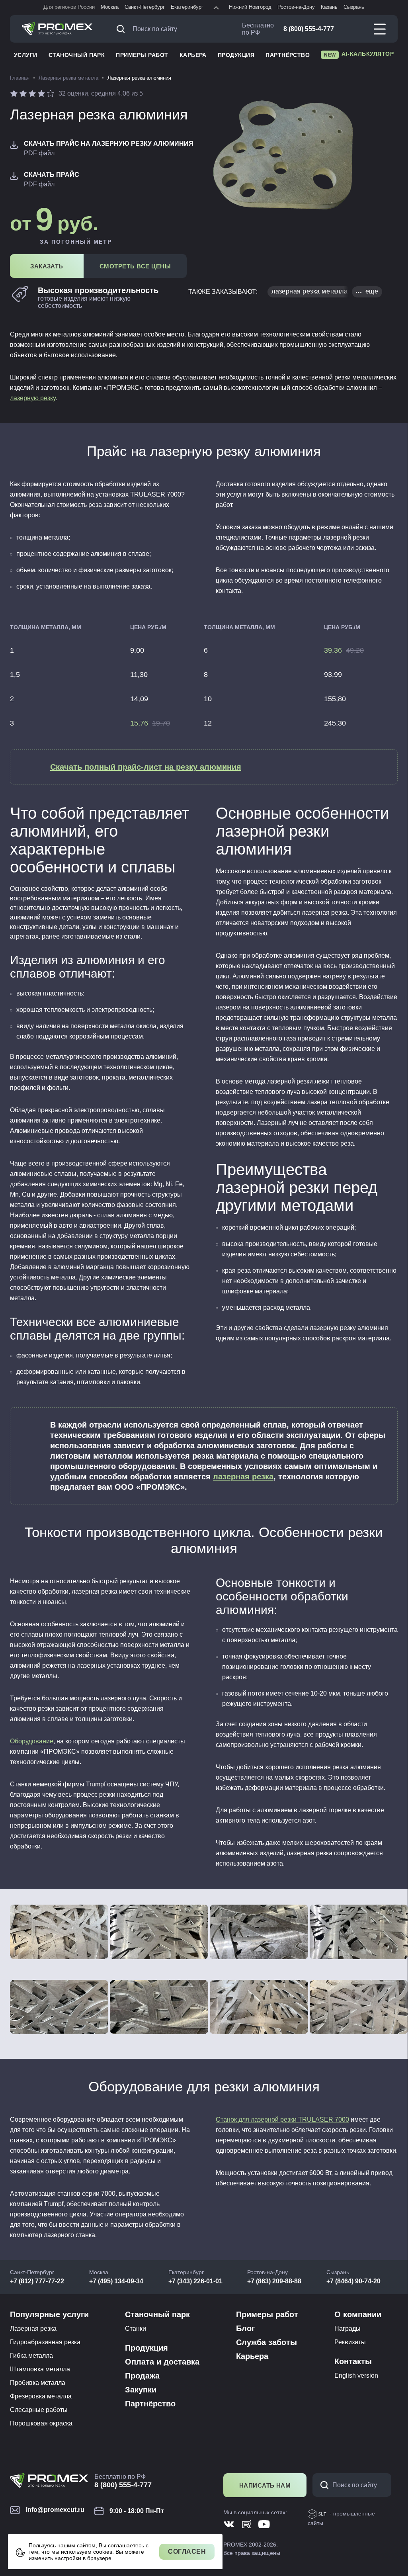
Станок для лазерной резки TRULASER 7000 (282, 2119)
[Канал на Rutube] (247, 2524)
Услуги (26, 55)
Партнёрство (288, 55)
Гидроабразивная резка (45, 2342)
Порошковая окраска (41, 2423)
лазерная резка (243, 1477)
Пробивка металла (38, 2383)
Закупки (141, 2390)
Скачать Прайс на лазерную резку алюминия (109, 144)
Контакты (353, 2361)
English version (356, 2376)
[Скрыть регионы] (216, 8)
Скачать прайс (52, 175)
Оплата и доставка (162, 2362)
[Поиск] (123, 29)
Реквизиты (350, 2342)
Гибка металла (31, 2356)
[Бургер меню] (380, 29)
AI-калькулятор (359, 54)
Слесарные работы (39, 2410)
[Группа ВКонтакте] (229, 2524)
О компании (358, 2314)
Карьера (193, 55)
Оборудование (32, 1741)
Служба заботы (266, 2342)
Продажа (142, 2376)
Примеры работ (142, 55)
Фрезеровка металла (41, 2396)
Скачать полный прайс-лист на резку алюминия (146, 767)
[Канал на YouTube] (264, 2524)
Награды (347, 2329)
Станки (136, 2329)
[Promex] (57, 29)
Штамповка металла (40, 2369)
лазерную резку (33, 398)
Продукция (236, 55)
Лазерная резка (33, 2329)
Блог (245, 2328)
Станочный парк (77, 55)
